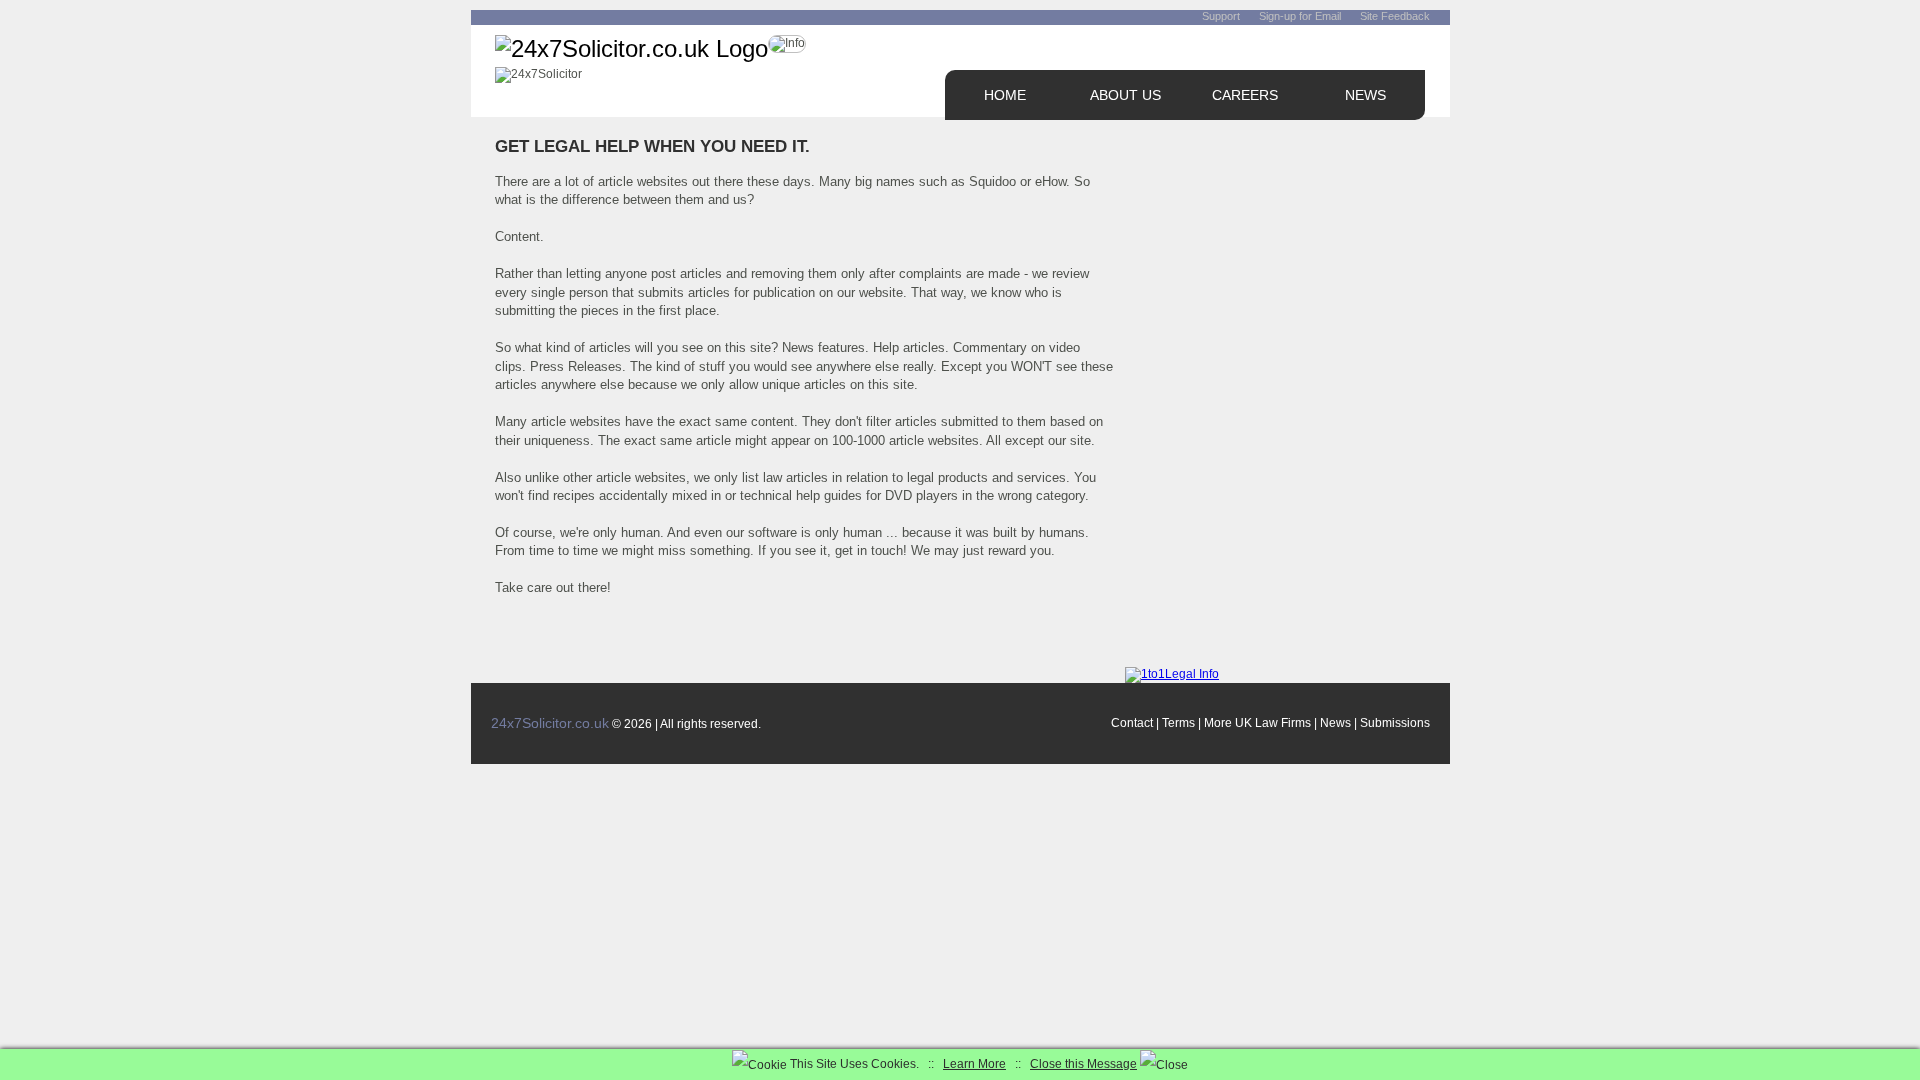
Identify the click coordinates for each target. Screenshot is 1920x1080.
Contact (1132, 723)
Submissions (1395, 723)
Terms (1178, 723)
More (1218, 723)
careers (1245, 95)
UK (1243, 723)
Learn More (974, 1064)
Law (1266, 723)
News (1335, 723)
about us (1125, 95)
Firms (1296, 723)
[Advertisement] (1275, 258)
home (1005, 95)
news (1365, 95)
